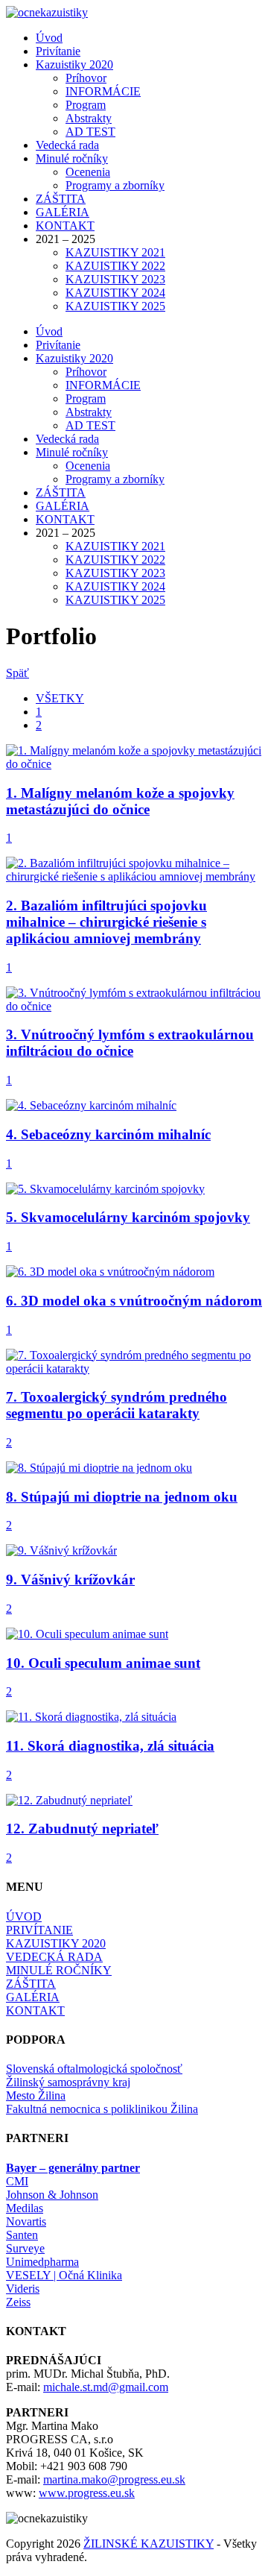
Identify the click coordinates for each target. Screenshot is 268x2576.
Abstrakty (89, 118)
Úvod (49, 38)
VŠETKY (60, 698)
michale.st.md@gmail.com (106, 2387)
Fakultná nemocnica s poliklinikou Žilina (102, 2109)
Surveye (25, 2248)
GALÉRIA (63, 212)
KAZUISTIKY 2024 (115, 293)
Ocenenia (88, 172)
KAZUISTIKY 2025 (115, 306)
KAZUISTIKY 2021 (115, 252)
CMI (17, 2181)
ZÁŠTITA (61, 199)
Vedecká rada (67, 145)
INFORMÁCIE (103, 91)
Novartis (26, 2221)
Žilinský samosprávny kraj (68, 2082)
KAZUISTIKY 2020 (56, 1943)
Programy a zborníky (115, 185)
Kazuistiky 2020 (74, 64)
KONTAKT (65, 226)
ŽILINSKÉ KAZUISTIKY (149, 2544)
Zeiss (18, 2302)
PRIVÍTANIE (39, 1930)
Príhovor (86, 78)
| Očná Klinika (64, 2275)
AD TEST (90, 132)
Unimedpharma (42, 2262)
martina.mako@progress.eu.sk (114, 2479)
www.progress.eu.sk (87, 2493)
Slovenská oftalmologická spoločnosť (94, 2069)
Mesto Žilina (36, 2095)
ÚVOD (24, 1917)
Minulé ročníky (72, 158)
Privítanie (58, 51)
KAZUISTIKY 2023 (115, 279)
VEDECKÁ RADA (54, 1957)
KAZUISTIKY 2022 (115, 266)
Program (86, 105)
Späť (17, 673)
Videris (23, 2289)
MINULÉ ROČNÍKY (59, 1970)
